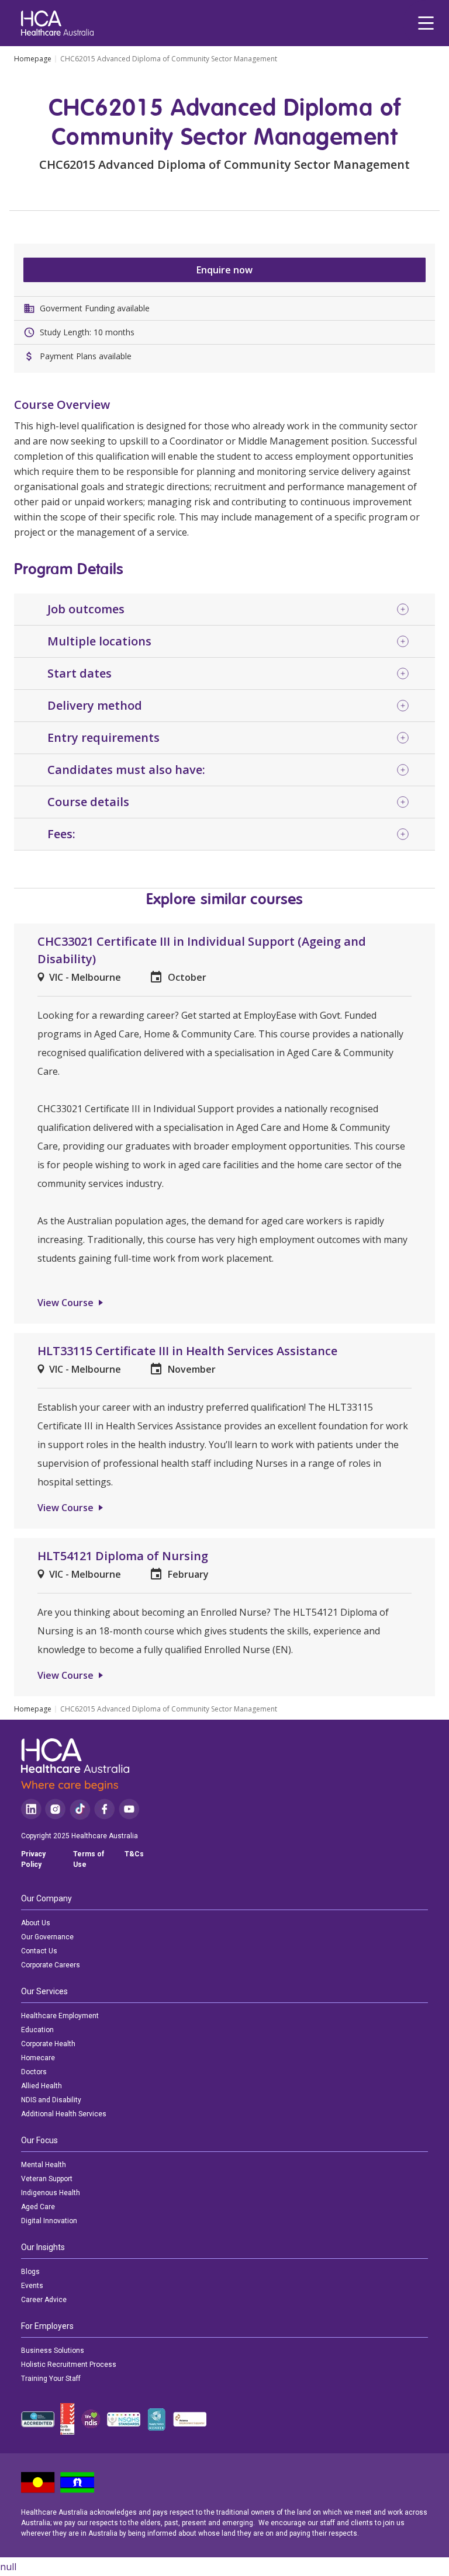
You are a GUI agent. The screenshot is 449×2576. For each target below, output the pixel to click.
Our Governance (47, 1937)
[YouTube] (129, 1809)
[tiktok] (80, 1809)
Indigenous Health (51, 2193)
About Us (36, 1923)
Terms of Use (89, 1859)
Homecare (38, 2058)
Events (32, 2286)
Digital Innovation (49, 2221)
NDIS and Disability (51, 2100)
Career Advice (44, 2300)
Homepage (33, 59)
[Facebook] (105, 1809)
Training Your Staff (51, 2379)
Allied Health (42, 2086)
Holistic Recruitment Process (69, 2365)
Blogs (30, 2272)
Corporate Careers (51, 1965)
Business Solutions (53, 2351)
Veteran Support (47, 2179)
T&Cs (134, 1854)
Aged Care (38, 2207)
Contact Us (39, 1951)
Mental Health (44, 2165)
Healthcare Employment (60, 2016)
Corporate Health (48, 2044)
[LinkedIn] (31, 1809)
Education (37, 2030)
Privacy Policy (33, 1859)
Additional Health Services (64, 2114)
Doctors (34, 2072)
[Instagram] (55, 1809)
